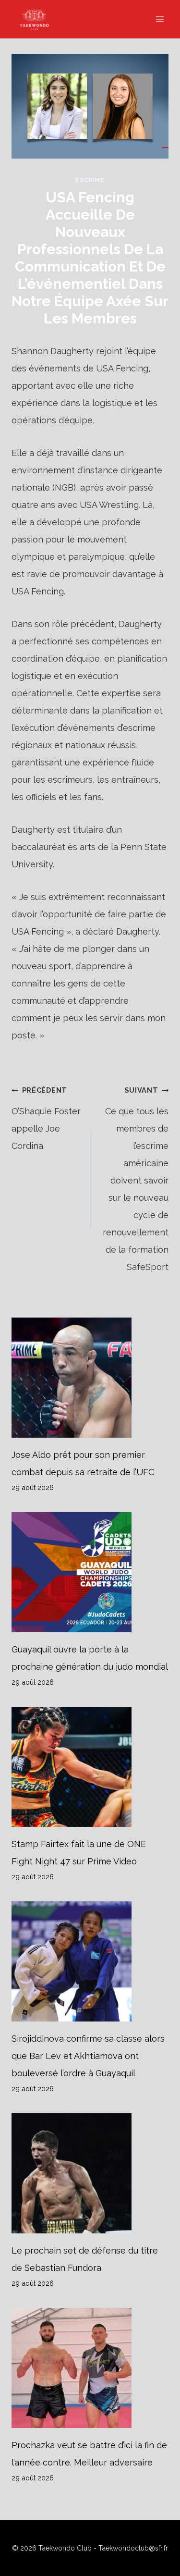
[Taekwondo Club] (39, 19)
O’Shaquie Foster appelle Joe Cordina (46, 1118)
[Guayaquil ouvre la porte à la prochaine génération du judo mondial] (90, 1572)
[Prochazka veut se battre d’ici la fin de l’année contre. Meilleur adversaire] (90, 2368)
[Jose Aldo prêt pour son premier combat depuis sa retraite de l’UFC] (90, 1378)
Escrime (90, 180)
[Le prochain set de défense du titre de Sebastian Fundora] (90, 2173)
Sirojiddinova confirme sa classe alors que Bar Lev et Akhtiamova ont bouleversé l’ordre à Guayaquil (88, 2056)
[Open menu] (160, 19)
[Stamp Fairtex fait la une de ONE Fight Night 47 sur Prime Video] (90, 1767)
